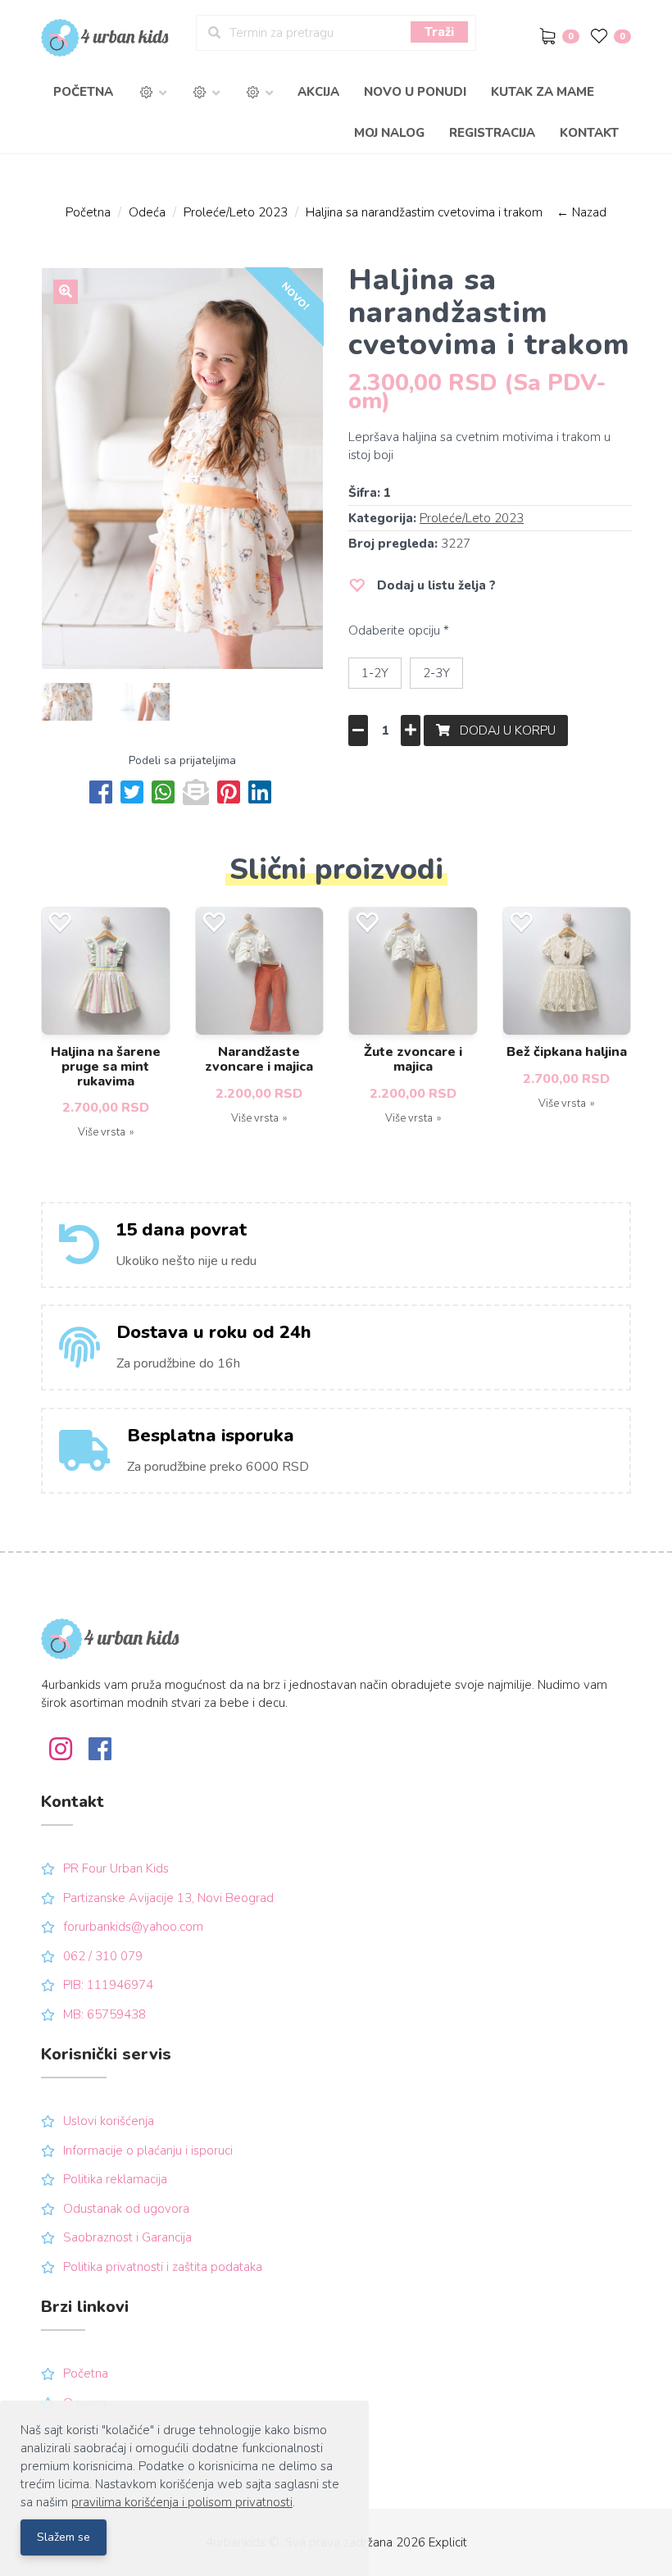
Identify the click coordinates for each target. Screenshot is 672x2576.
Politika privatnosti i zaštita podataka (163, 2267)
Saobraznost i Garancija (127, 2237)
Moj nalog (389, 133)
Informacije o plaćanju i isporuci (148, 2150)
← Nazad (581, 212)
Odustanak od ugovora (126, 2209)
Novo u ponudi (415, 92)
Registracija (492, 133)
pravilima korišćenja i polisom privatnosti (182, 2502)
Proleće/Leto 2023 (236, 212)
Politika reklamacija (115, 2179)
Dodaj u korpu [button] (503, 730)
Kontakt (589, 133)
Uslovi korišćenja (109, 2121)
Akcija (318, 92)
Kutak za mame (543, 92)
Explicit (448, 2542)
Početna (83, 92)
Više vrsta (102, 1132)
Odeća (147, 212)
